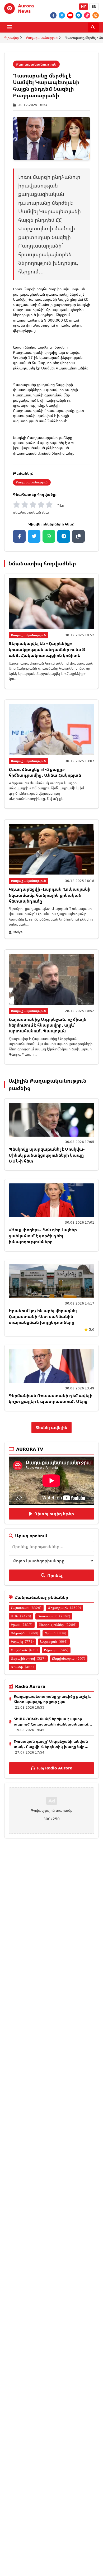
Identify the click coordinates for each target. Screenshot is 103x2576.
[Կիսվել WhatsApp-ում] (49, 536)
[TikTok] (87, 15)
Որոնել (55, 1575)
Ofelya (18, 932)
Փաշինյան (24, 1650)
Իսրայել (22, 1642)
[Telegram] (79, 15)
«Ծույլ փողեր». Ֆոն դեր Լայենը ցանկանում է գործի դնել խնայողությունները (43, 1236)
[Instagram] (96, 15)
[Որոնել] (93, 27)
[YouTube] (70, 15)
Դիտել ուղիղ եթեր (54, 1514)
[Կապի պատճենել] (78, 536)
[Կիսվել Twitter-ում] (34, 536)
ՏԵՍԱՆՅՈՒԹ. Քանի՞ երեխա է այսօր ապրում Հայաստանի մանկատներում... (53, 1721)
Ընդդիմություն (69, 1658)
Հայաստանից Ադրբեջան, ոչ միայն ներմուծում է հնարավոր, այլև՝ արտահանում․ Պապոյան (48, 1025)
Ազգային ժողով (28, 1658)
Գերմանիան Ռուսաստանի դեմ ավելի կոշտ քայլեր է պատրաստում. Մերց (51, 1398)
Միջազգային (64, 1608)
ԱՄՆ (21, 1616)
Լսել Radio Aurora (55, 1768)
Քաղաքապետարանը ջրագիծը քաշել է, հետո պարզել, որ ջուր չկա (53, 1699)
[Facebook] (53, 15)
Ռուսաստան (54, 1616)
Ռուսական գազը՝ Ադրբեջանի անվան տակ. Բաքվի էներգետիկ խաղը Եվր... (51, 1744)
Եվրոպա (56, 1650)
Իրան (22, 1625)
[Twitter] (62, 15)
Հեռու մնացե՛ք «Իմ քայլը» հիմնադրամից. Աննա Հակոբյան (45, 772)
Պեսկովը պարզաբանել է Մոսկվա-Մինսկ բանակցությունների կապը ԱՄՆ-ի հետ (47, 1155)
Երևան (55, 1633)
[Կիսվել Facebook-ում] (19, 536)
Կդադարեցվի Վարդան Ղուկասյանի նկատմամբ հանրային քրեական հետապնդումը (50, 895)
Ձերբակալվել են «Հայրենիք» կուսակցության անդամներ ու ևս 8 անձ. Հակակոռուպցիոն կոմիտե (47, 649)
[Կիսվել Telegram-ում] (64, 536)
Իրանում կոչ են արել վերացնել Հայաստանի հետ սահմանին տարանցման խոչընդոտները (43, 1317)
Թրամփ (22, 1667)
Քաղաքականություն (42, 38)
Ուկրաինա (25, 1633)
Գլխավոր (11, 38)
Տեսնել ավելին (51, 1427)
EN (94, 6)
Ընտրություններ (58, 1625)
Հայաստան (26, 1608)
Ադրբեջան (54, 1642)
